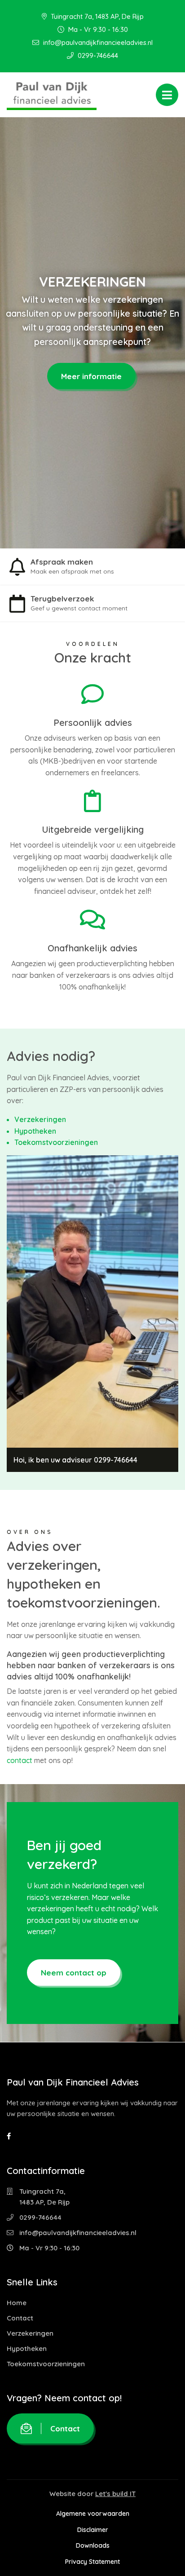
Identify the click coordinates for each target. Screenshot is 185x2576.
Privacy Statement (92, 2561)
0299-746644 (97, 55)
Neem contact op (74, 1973)
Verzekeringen (40, 1119)
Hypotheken (35, 1131)
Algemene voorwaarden (93, 2514)
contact (20, 1760)
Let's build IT (115, 2493)
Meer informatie (91, 376)
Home (17, 2302)
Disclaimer (93, 2529)
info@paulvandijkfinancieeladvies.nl (97, 42)
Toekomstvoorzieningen (56, 1142)
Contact (20, 2318)
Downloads (93, 2545)
